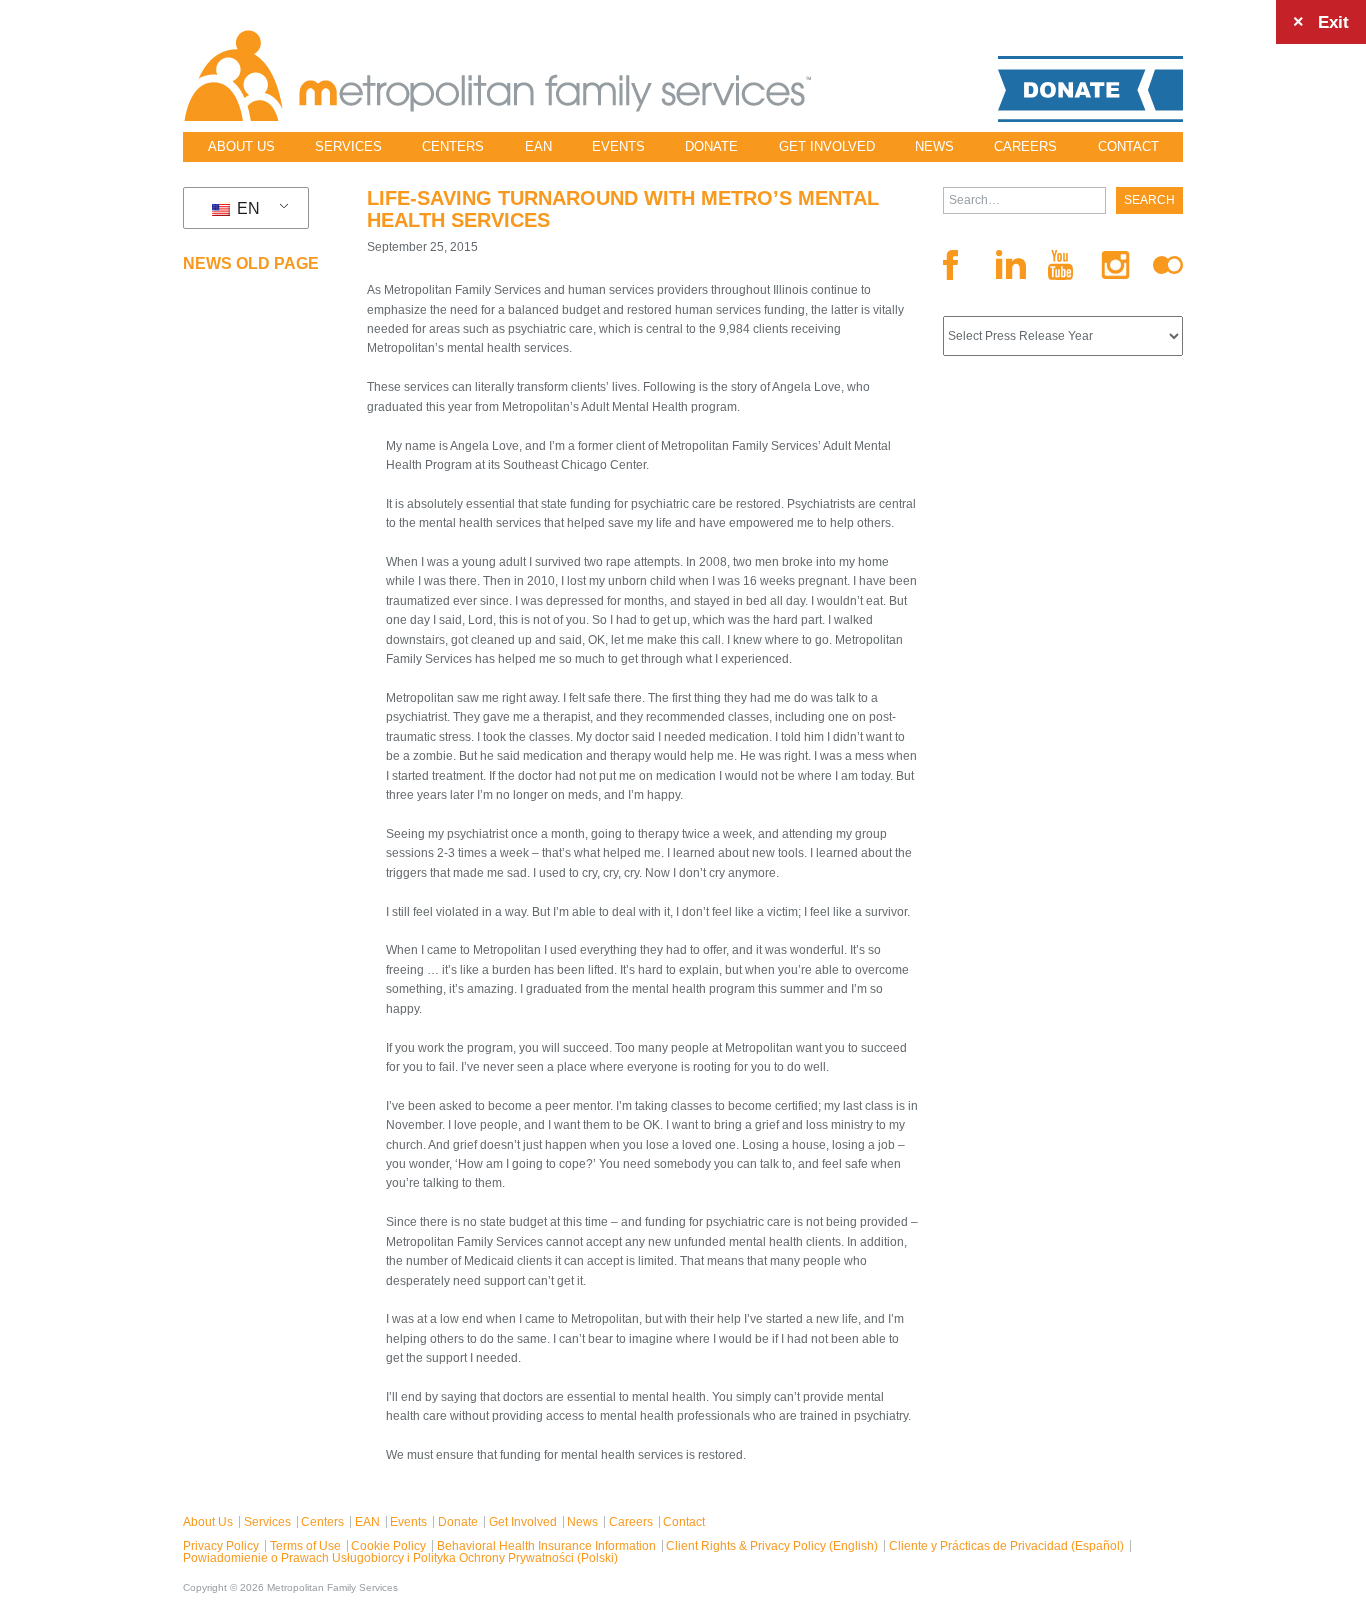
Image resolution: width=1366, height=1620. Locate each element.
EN (246, 208)
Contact (1128, 146)
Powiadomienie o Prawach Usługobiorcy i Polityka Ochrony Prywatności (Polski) (400, 1558)
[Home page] (498, 76)
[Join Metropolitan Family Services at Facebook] (958, 265)
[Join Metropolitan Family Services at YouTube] (1063, 265)
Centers (453, 146)
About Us (241, 146)
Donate (711, 146)
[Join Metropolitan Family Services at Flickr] (1168, 265)
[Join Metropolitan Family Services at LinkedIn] (1011, 264)
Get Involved (827, 146)
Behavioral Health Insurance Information (546, 1546)
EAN (538, 146)
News (934, 146)
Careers (1025, 146)
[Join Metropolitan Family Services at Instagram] (1116, 265)
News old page (251, 263)
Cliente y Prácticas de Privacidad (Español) (1006, 1546)
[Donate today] (1090, 89)
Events (618, 146)
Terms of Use (305, 1546)
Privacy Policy (221, 1546)
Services (348, 146)
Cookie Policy (388, 1546)
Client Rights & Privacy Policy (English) (772, 1546)
